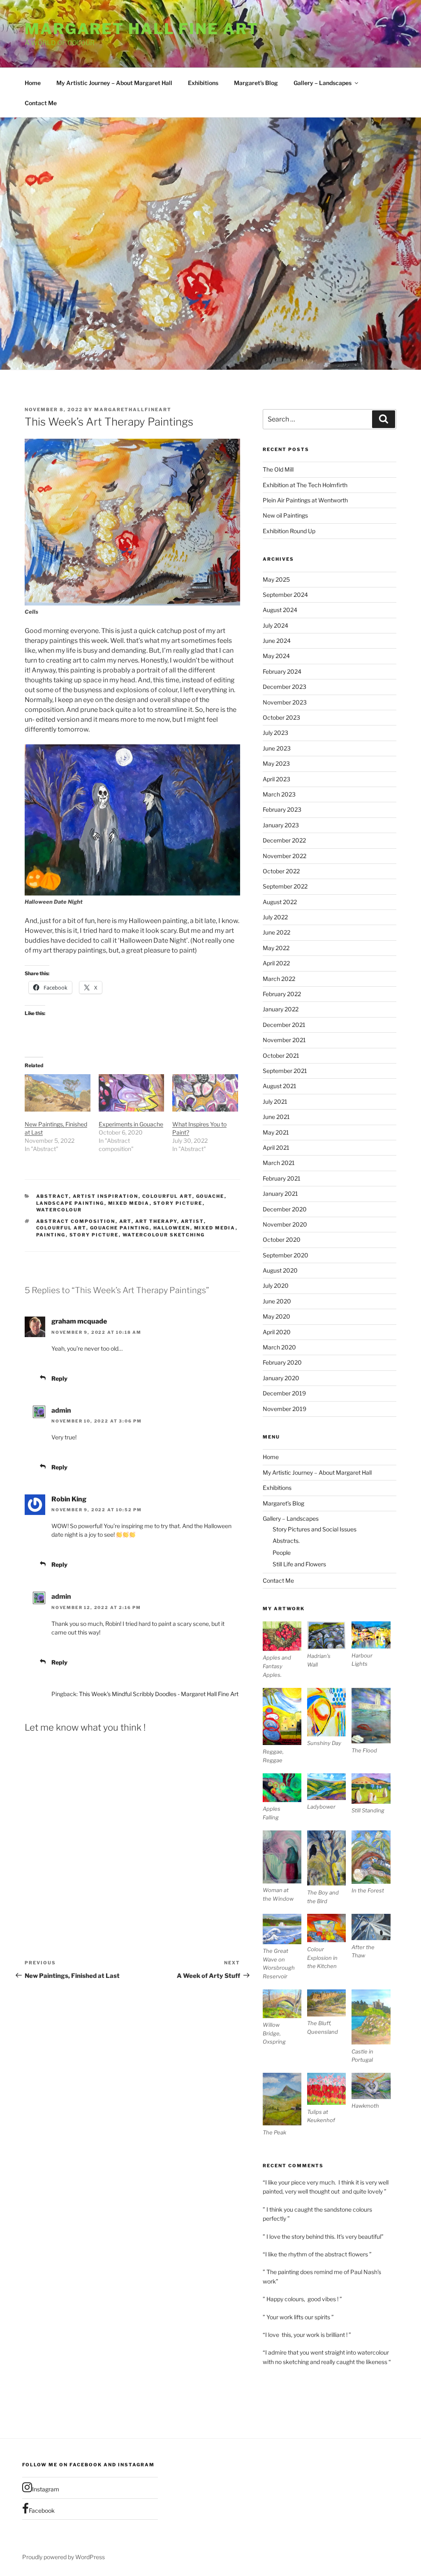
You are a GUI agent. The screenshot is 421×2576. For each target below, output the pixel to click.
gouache (210, 1196)
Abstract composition (76, 1221)
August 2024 (280, 610)
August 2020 (280, 1270)
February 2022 (282, 994)
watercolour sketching (164, 1235)
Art (125, 1221)
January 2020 (281, 1378)
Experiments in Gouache (131, 1124)
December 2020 (285, 1209)
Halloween (172, 1228)
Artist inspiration (106, 1196)
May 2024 (276, 656)
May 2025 (276, 579)
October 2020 (282, 1240)
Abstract (53, 1196)
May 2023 (276, 763)
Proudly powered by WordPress (64, 2557)
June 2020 (277, 1301)
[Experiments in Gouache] (132, 1093)
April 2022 (276, 963)
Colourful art (167, 1196)
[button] (285, 1650)
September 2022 (285, 886)
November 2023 (285, 702)
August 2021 (280, 1086)
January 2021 (280, 1194)
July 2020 (276, 1286)
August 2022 (280, 902)
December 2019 (284, 1393)
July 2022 (275, 917)
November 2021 (284, 1040)
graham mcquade (79, 1321)
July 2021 (275, 1102)
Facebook (42, 2510)
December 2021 (284, 1025)
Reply (59, 1378)
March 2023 (279, 794)
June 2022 (276, 932)
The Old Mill (278, 469)
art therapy (156, 1221)
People (282, 1553)
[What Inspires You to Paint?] (205, 1093)
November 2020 (285, 1224)
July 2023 (275, 733)
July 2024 (275, 625)
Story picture (178, 1203)
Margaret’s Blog (256, 83)
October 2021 (281, 1055)
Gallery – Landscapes (323, 83)
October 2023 (281, 717)
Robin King (69, 1499)
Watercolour (59, 1210)
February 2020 (282, 1362)
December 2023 (285, 687)
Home (33, 83)
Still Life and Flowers (299, 1564)
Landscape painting (70, 1203)
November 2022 (285, 856)
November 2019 (285, 1409)
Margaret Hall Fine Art (142, 29)
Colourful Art (61, 1228)
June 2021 (276, 1117)
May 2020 (276, 1316)
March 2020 (279, 1347)
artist (192, 1221)
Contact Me (41, 103)
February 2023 (282, 809)
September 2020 (286, 1255)
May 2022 (276, 948)
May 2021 (276, 1132)
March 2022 (279, 979)
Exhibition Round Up (289, 531)
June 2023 (277, 748)
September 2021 (285, 1071)
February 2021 (282, 1178)
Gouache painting (120, 1228)
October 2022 (281, 871)
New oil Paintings (285, 515)
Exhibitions (203, 83)
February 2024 (282, 671)
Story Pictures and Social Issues (315, 1529)
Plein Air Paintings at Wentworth (305, 500)
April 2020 (277, 1332)
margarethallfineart (133, 410)
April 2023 (276, 779)
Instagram (46, 2489)
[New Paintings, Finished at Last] (58, 1093)
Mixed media (129, 1203)
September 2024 (285, 595)
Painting (51, 1235)
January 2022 (281, 1009)
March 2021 (279, 1163)
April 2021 (276, 1148)
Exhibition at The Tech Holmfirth (305, 485)
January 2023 (281, 825)
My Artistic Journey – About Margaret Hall (114, 83)
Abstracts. (286, 1541)
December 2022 (284, 840)
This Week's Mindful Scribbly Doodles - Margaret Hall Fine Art (159, 1694)
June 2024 (277, 641)
